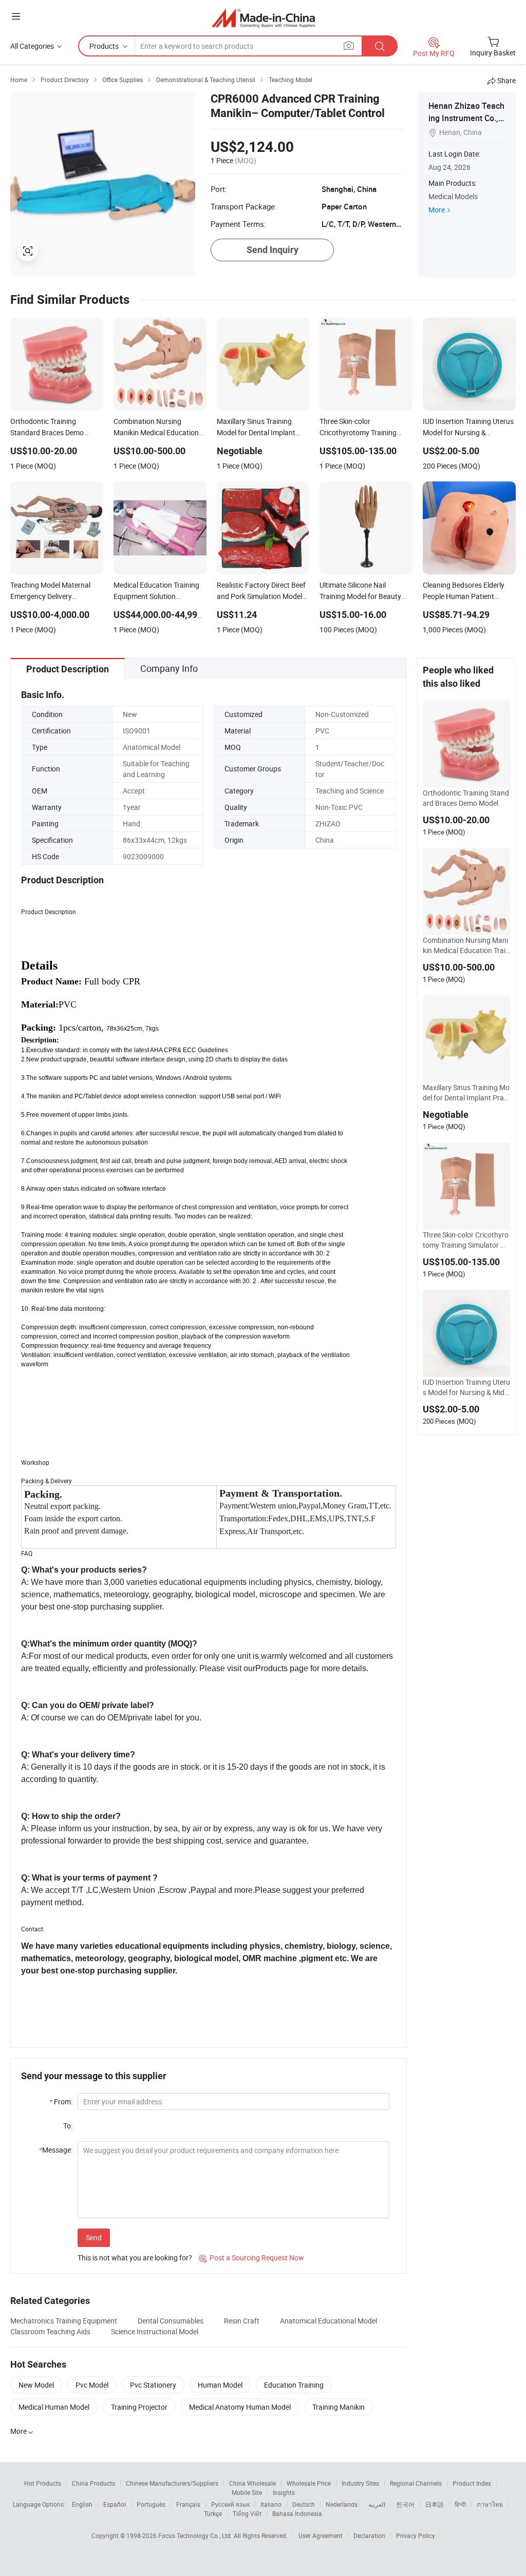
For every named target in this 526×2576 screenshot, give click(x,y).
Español (115, 2504)
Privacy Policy (416, 2535)
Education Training (294, 2385)
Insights (284, 2492)
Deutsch (304, 2504)
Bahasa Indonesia (297, 2513)
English (82, 2504)
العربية (377, 2504)
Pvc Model (92, 2385)
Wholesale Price (309, 2483)
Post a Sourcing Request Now (251, 2258)
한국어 (405, 2504)
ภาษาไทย (490, 2504)
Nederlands (342, 2504)
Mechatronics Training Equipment (64, 2321)
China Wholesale (252, 2483)
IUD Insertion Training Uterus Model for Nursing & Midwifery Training (466, 1387)
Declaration (369, 2535)
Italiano (271, 2504)
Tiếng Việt (247, 2513)
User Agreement (321, 2535)
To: (68, 2126)
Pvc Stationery (153, 2385)
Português (151, 2504)
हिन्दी (460, 2504)
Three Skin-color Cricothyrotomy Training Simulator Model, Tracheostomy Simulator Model (466, 1240)
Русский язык (230, 2504)
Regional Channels (416, 2483)
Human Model (220, 2385)
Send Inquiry (273, 250)
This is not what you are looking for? (135, 2258)
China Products (93, 2483)
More (437, 210)
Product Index (472, 2483)
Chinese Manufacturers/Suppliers (172, 2483)
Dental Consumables (171, 2321)
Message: (56, 2150)
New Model (36, 2385)
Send (94, 2238)
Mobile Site (247, 2492)
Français (188, 2504)
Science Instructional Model (155, 2331)
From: (61, 2102)
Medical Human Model (54, 2407)
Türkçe (213, 2513)
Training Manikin (339, 2407)
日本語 (435, 2504)
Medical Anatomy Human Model (240, 2407)
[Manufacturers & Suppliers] (263, 18)
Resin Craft (242, 2321)
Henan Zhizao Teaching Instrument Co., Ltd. (467, 118)
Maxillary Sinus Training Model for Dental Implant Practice (466, 1093)
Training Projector (139, 2407)
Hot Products (43, 2483)
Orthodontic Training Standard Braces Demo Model (466, 798)
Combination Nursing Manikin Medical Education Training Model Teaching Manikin (466, 945)
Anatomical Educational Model (328, 2321)
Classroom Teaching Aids (50, 2331)
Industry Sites (360, 2483)
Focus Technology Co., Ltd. (196, 2535)
